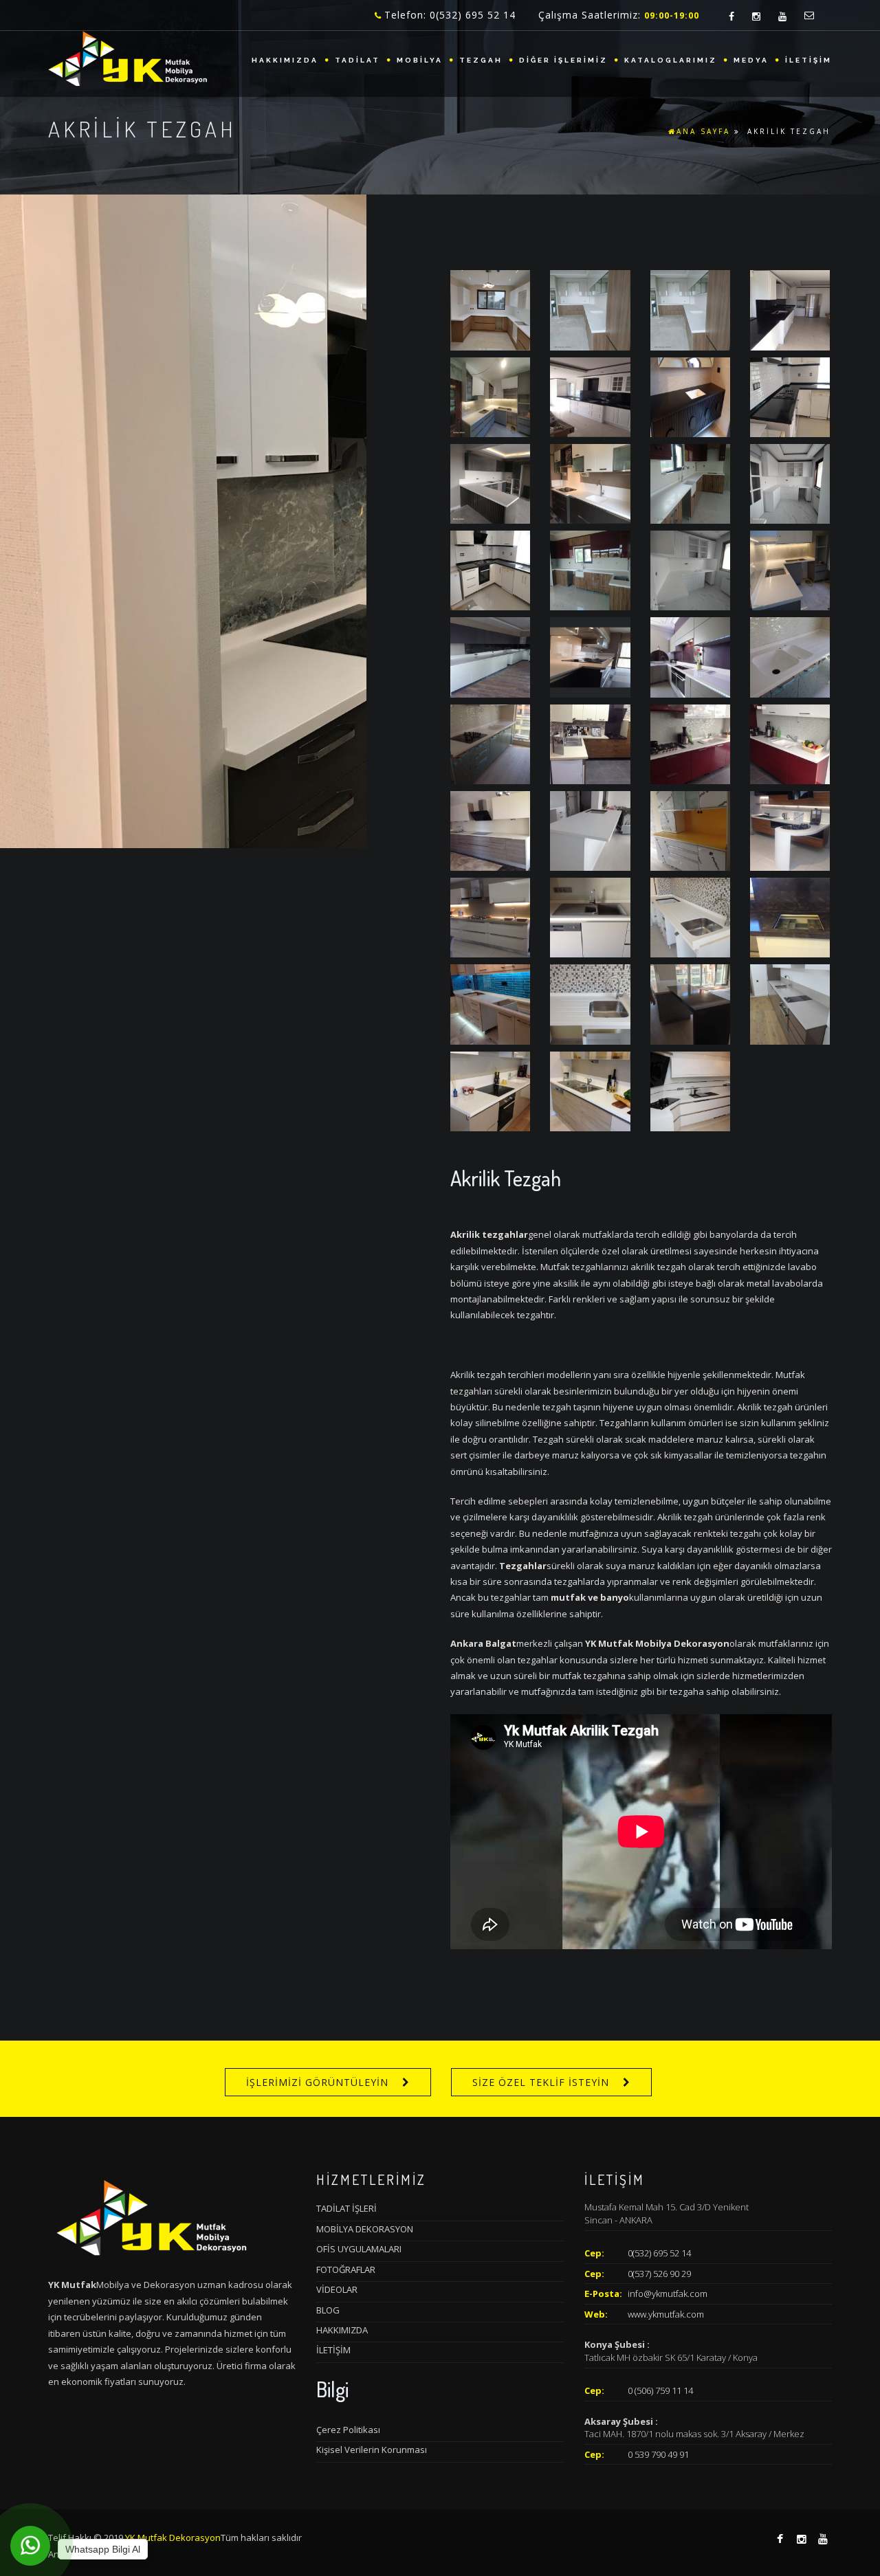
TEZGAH (481, 60)
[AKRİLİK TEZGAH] (490, 309)
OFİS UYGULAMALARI (359, 2249)
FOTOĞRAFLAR (346, 2269)
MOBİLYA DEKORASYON (365, 2229)
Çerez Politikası (348, 2430)
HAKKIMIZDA (285, 60)
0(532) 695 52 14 (659, 2253)
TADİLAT (357, 60)
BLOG (328, 2310)
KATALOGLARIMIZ (671, 60)
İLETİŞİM (808, 60)
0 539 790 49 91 (658, 2454)
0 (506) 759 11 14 (660, 2390)
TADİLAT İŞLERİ (346, 2208)
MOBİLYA (420, 60)
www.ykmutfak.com (666, 2314)
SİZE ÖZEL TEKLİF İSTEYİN (541, 2082)
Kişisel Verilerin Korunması (372, 2450)
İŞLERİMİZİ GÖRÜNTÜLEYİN (317, 2082)
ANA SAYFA (703, 131)
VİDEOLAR (337, 2289)
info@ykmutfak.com (668, 2294)
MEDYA (751, 60)
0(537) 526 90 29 (659, 2274)
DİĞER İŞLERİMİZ (563, 60)
